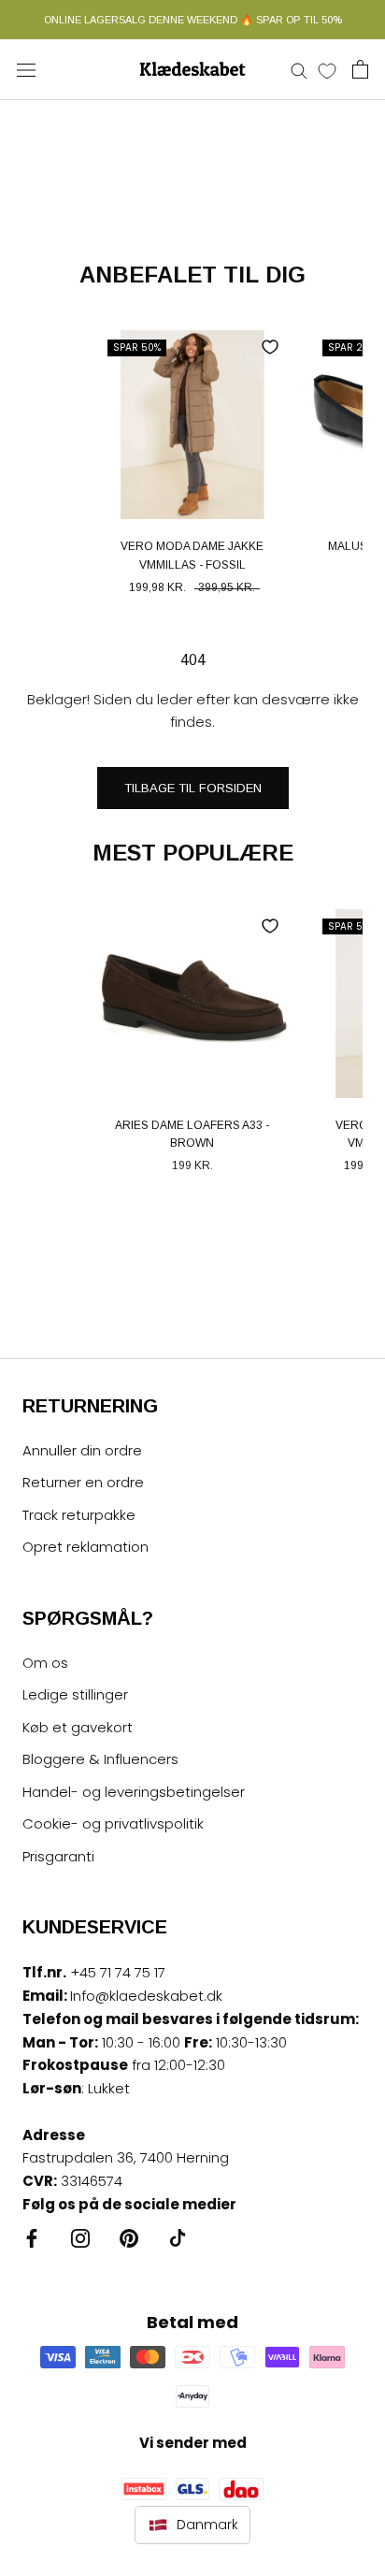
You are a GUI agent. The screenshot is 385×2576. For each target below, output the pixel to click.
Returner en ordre (83, 1482)
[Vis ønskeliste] (327, 70)
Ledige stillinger (75, 1694)
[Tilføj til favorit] (270, 347)
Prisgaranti (58, 1856)
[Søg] (299, 70)
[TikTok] (178, 2238)
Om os (45, 1663)
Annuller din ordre (82, 1450)
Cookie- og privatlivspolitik (113, 1823)
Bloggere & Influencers (100, 1759)
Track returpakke (79, 1515)
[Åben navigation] (26, 69)
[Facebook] (32, 2238)
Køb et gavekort (78, 1727)
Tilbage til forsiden (193, 788)
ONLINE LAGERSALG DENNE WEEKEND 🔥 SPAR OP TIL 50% (193, 20)
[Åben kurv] (360, 69)
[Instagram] (80, 2238)
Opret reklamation (86, 1547)
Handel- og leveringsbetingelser (134, 1792)
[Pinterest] (129, 2238)
